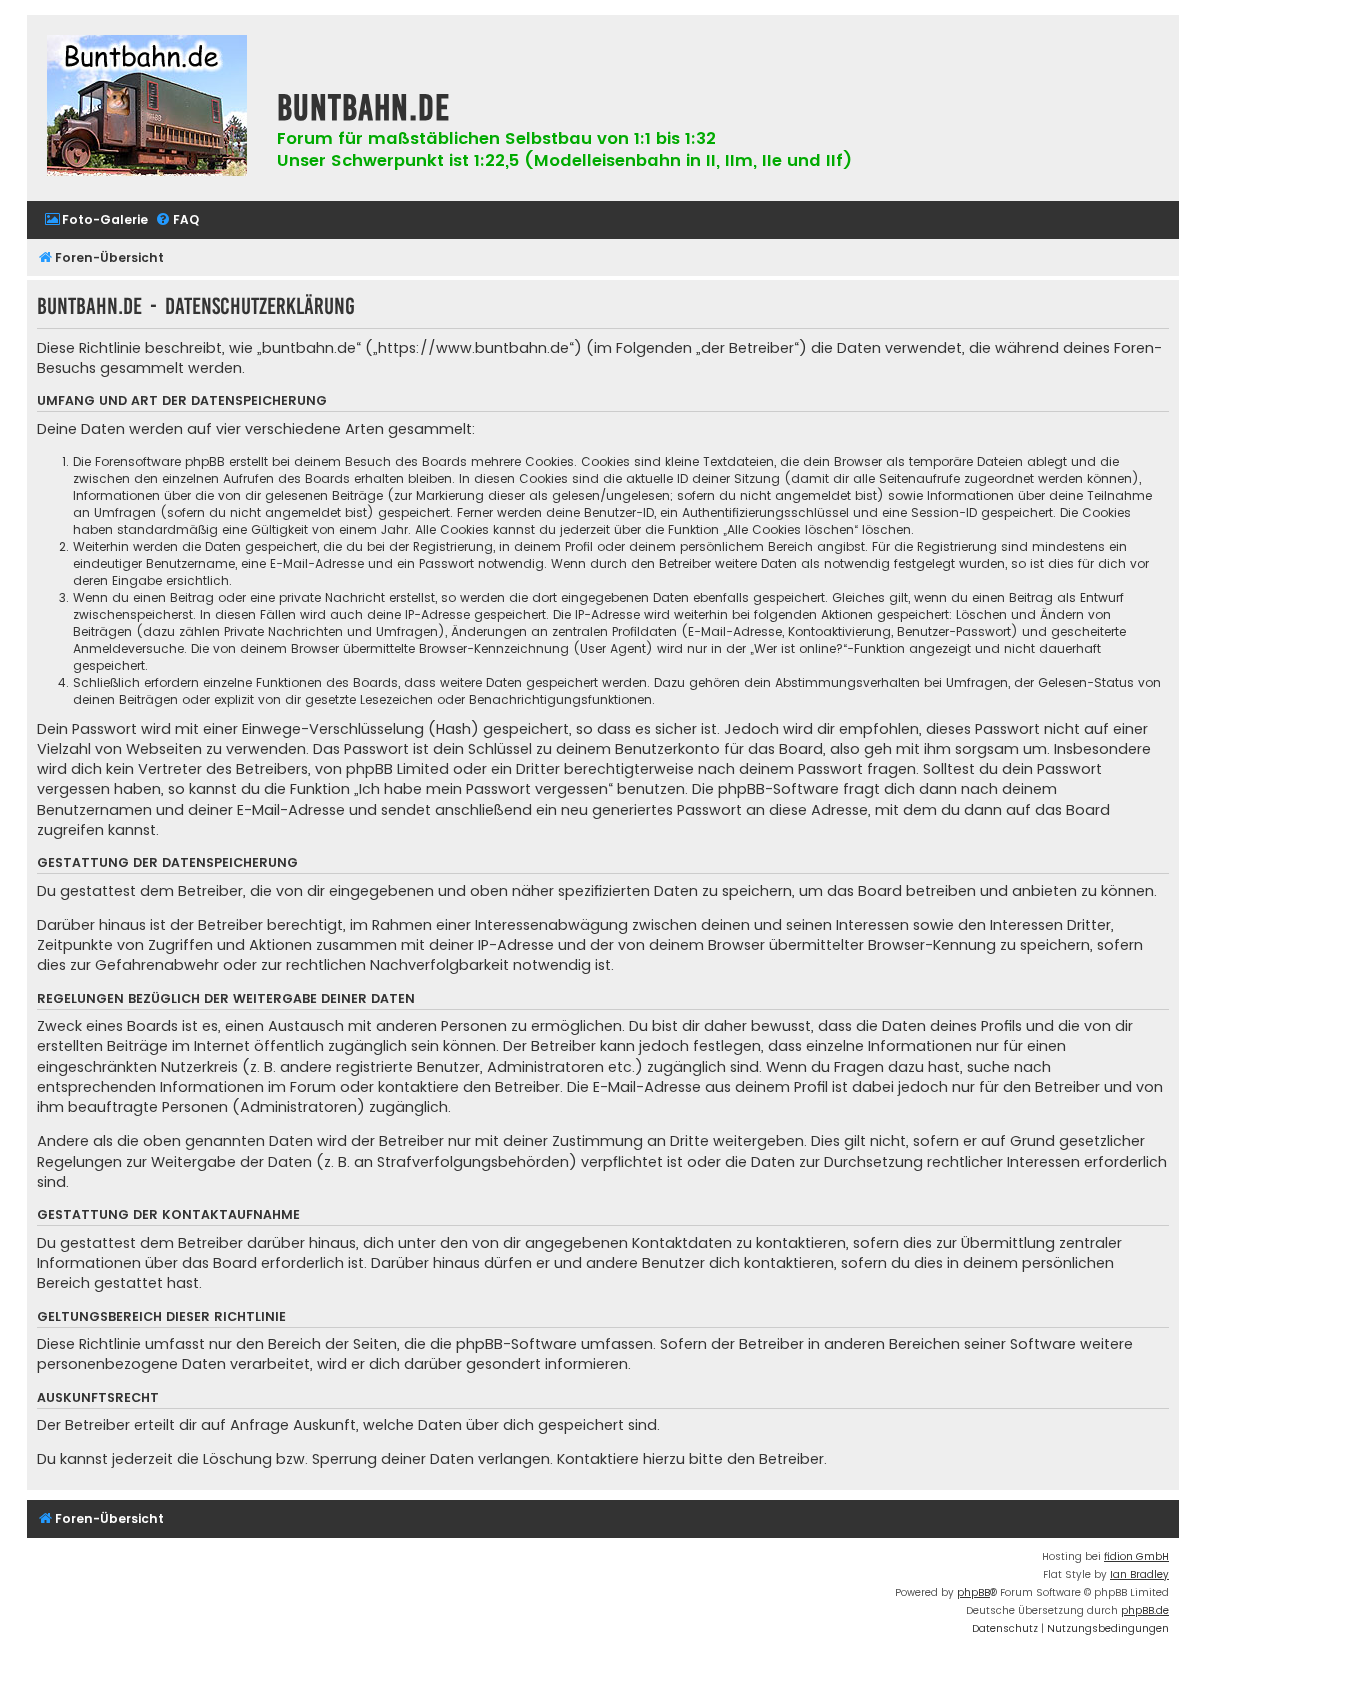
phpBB (973, 1592)
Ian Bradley (1139, 1574)
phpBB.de (1145, 1610)
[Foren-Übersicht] (147, 108)
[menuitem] (96, 220)
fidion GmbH (1136, 1556)
